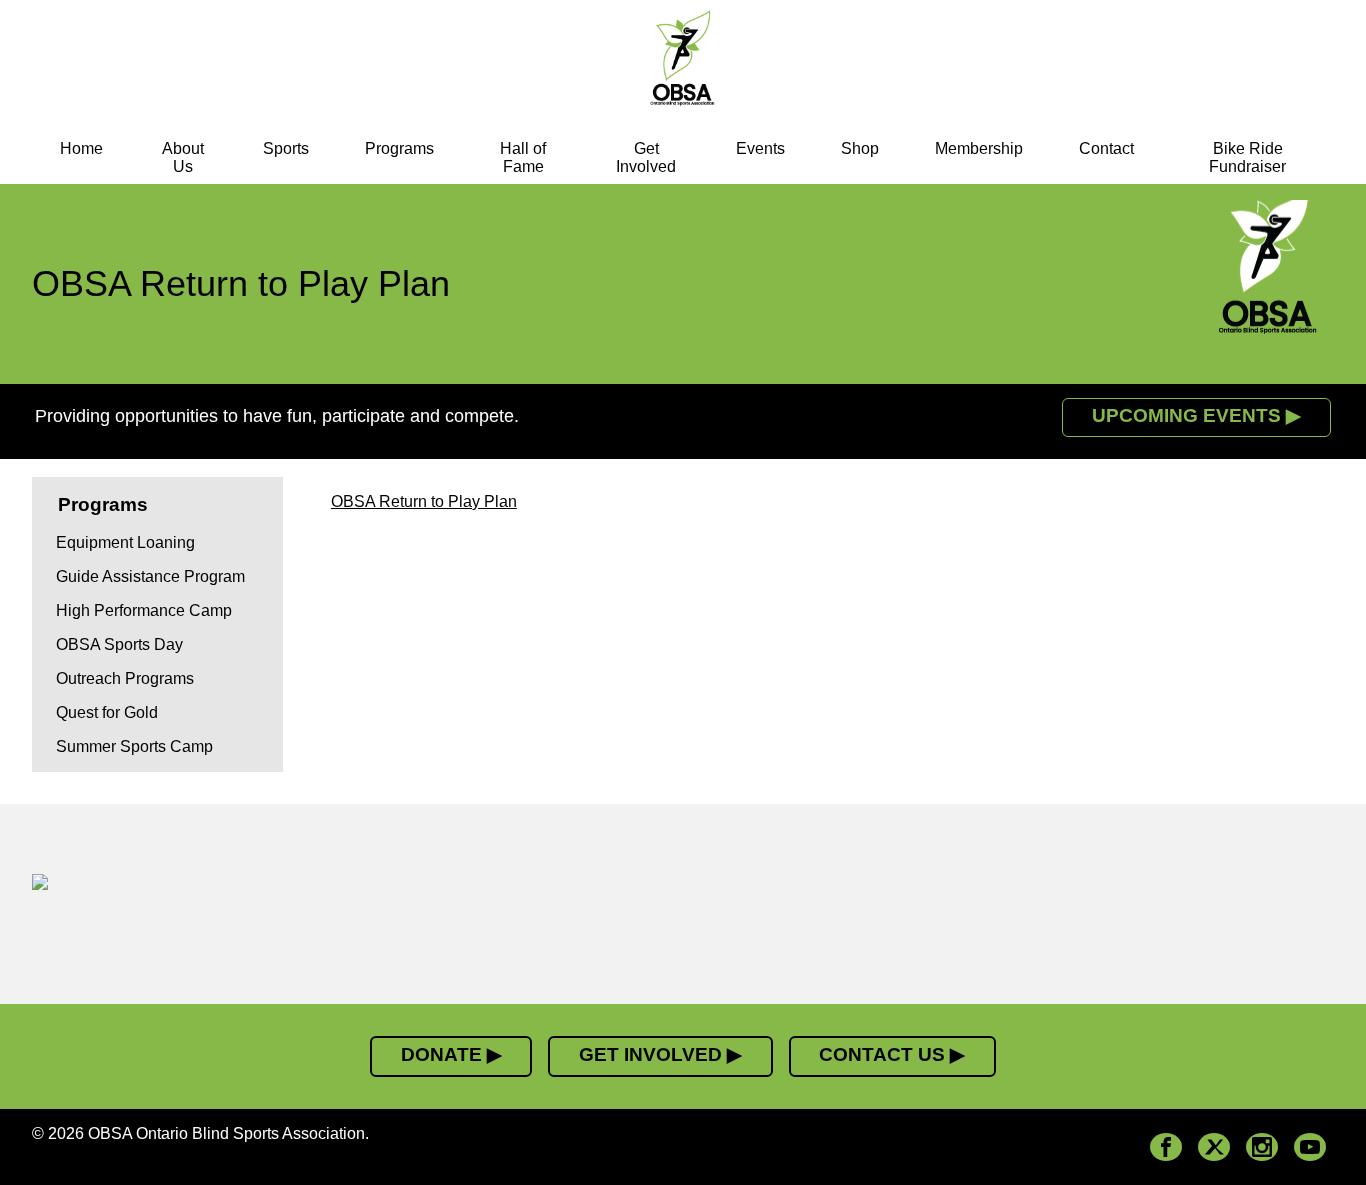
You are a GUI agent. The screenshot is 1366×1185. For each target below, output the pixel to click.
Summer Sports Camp (134, 746)
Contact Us (882, 1054)
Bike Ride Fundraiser (1247, 157)
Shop (860, 148)
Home (81, 148)
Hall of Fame (523, 157)
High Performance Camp (144, 610)
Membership (979, 148)
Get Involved (646, 157)
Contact (1106, 148)
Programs (399, 148)
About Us (183, 157)
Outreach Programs (125, 678)
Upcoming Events (1186, 415)
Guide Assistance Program (150, 576)
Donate (441, 1054)
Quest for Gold (107, 712)
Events (760, 148)
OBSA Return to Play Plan (424, 501)
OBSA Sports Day (119, 644)
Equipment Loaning (125, 542)
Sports (286, 148)
